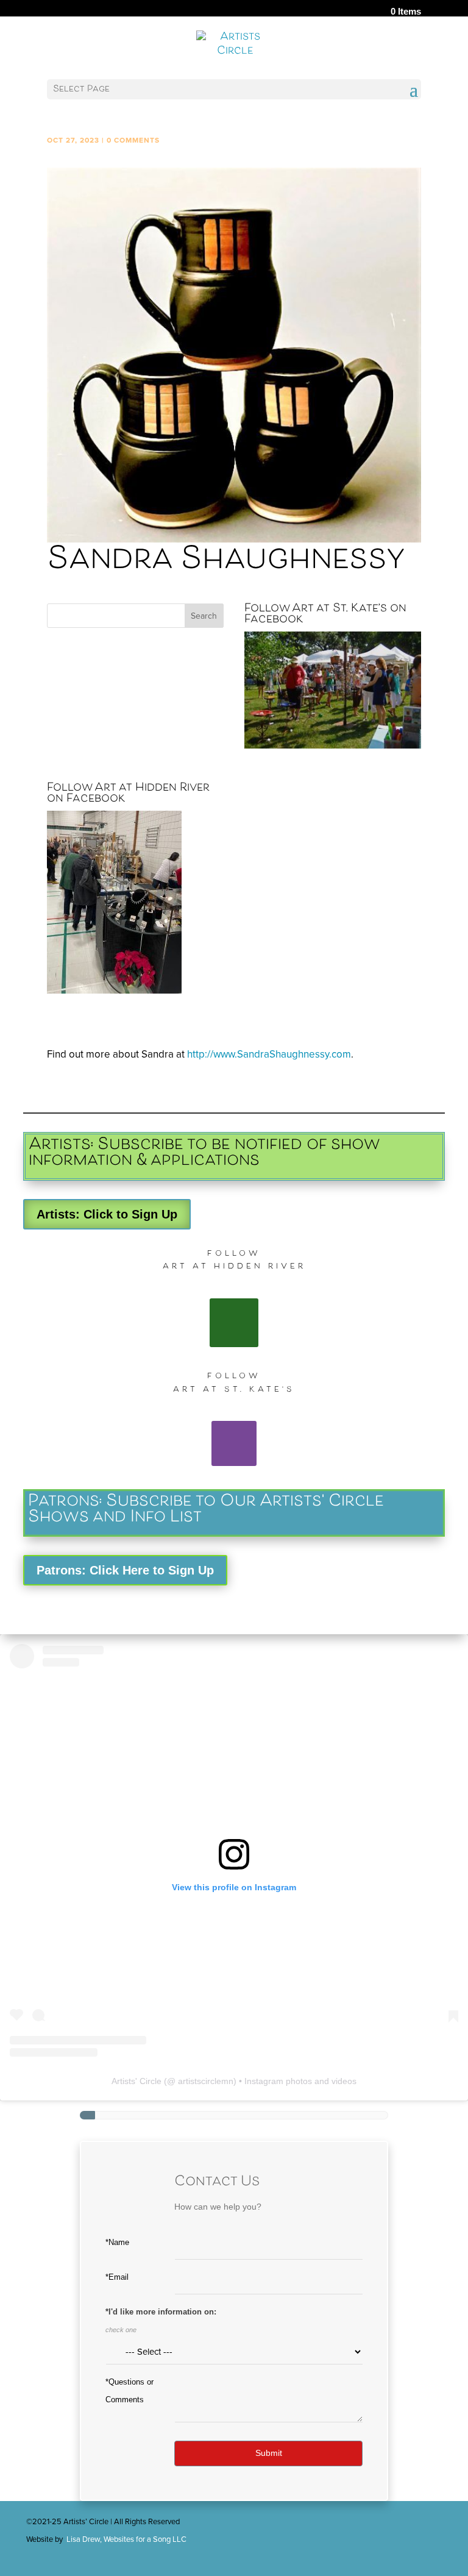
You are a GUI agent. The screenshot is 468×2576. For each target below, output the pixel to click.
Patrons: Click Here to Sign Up (125, 1570)
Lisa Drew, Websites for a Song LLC (126, 2539)
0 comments (133, 140)
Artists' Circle (136, 2081)
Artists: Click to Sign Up (107, 1214)
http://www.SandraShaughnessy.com (269, 1054)
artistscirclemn (206, 2081)
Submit (269, 2453)
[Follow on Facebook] (234, 1323)
